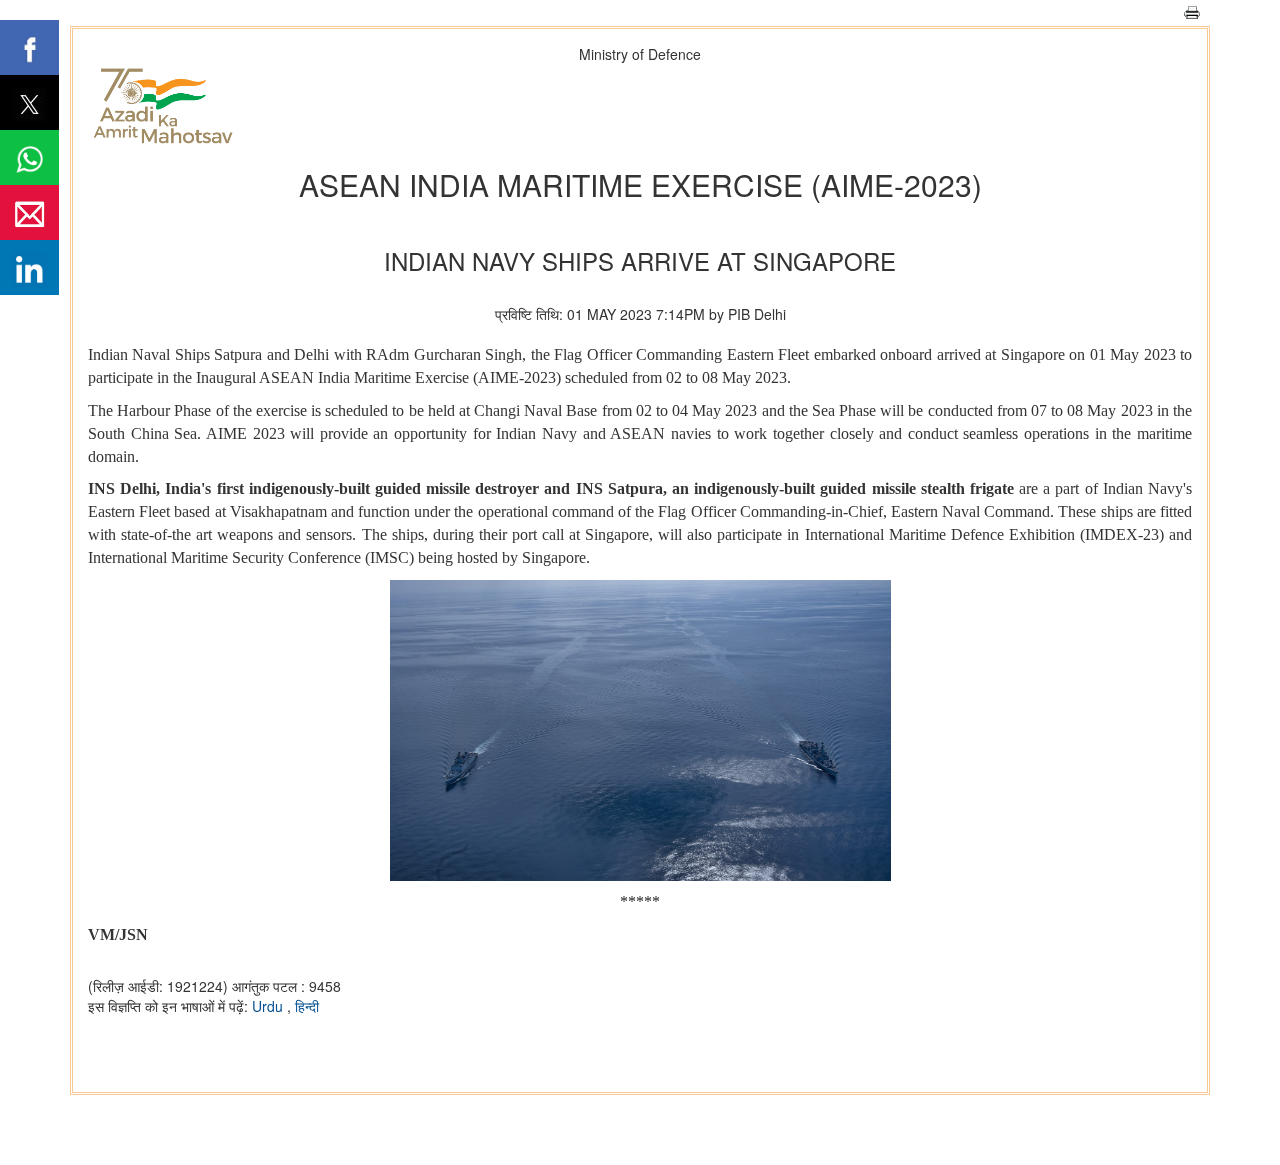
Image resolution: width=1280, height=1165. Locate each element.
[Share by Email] (29, 212)
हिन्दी (307, 1006)
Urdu (269, 1006)
